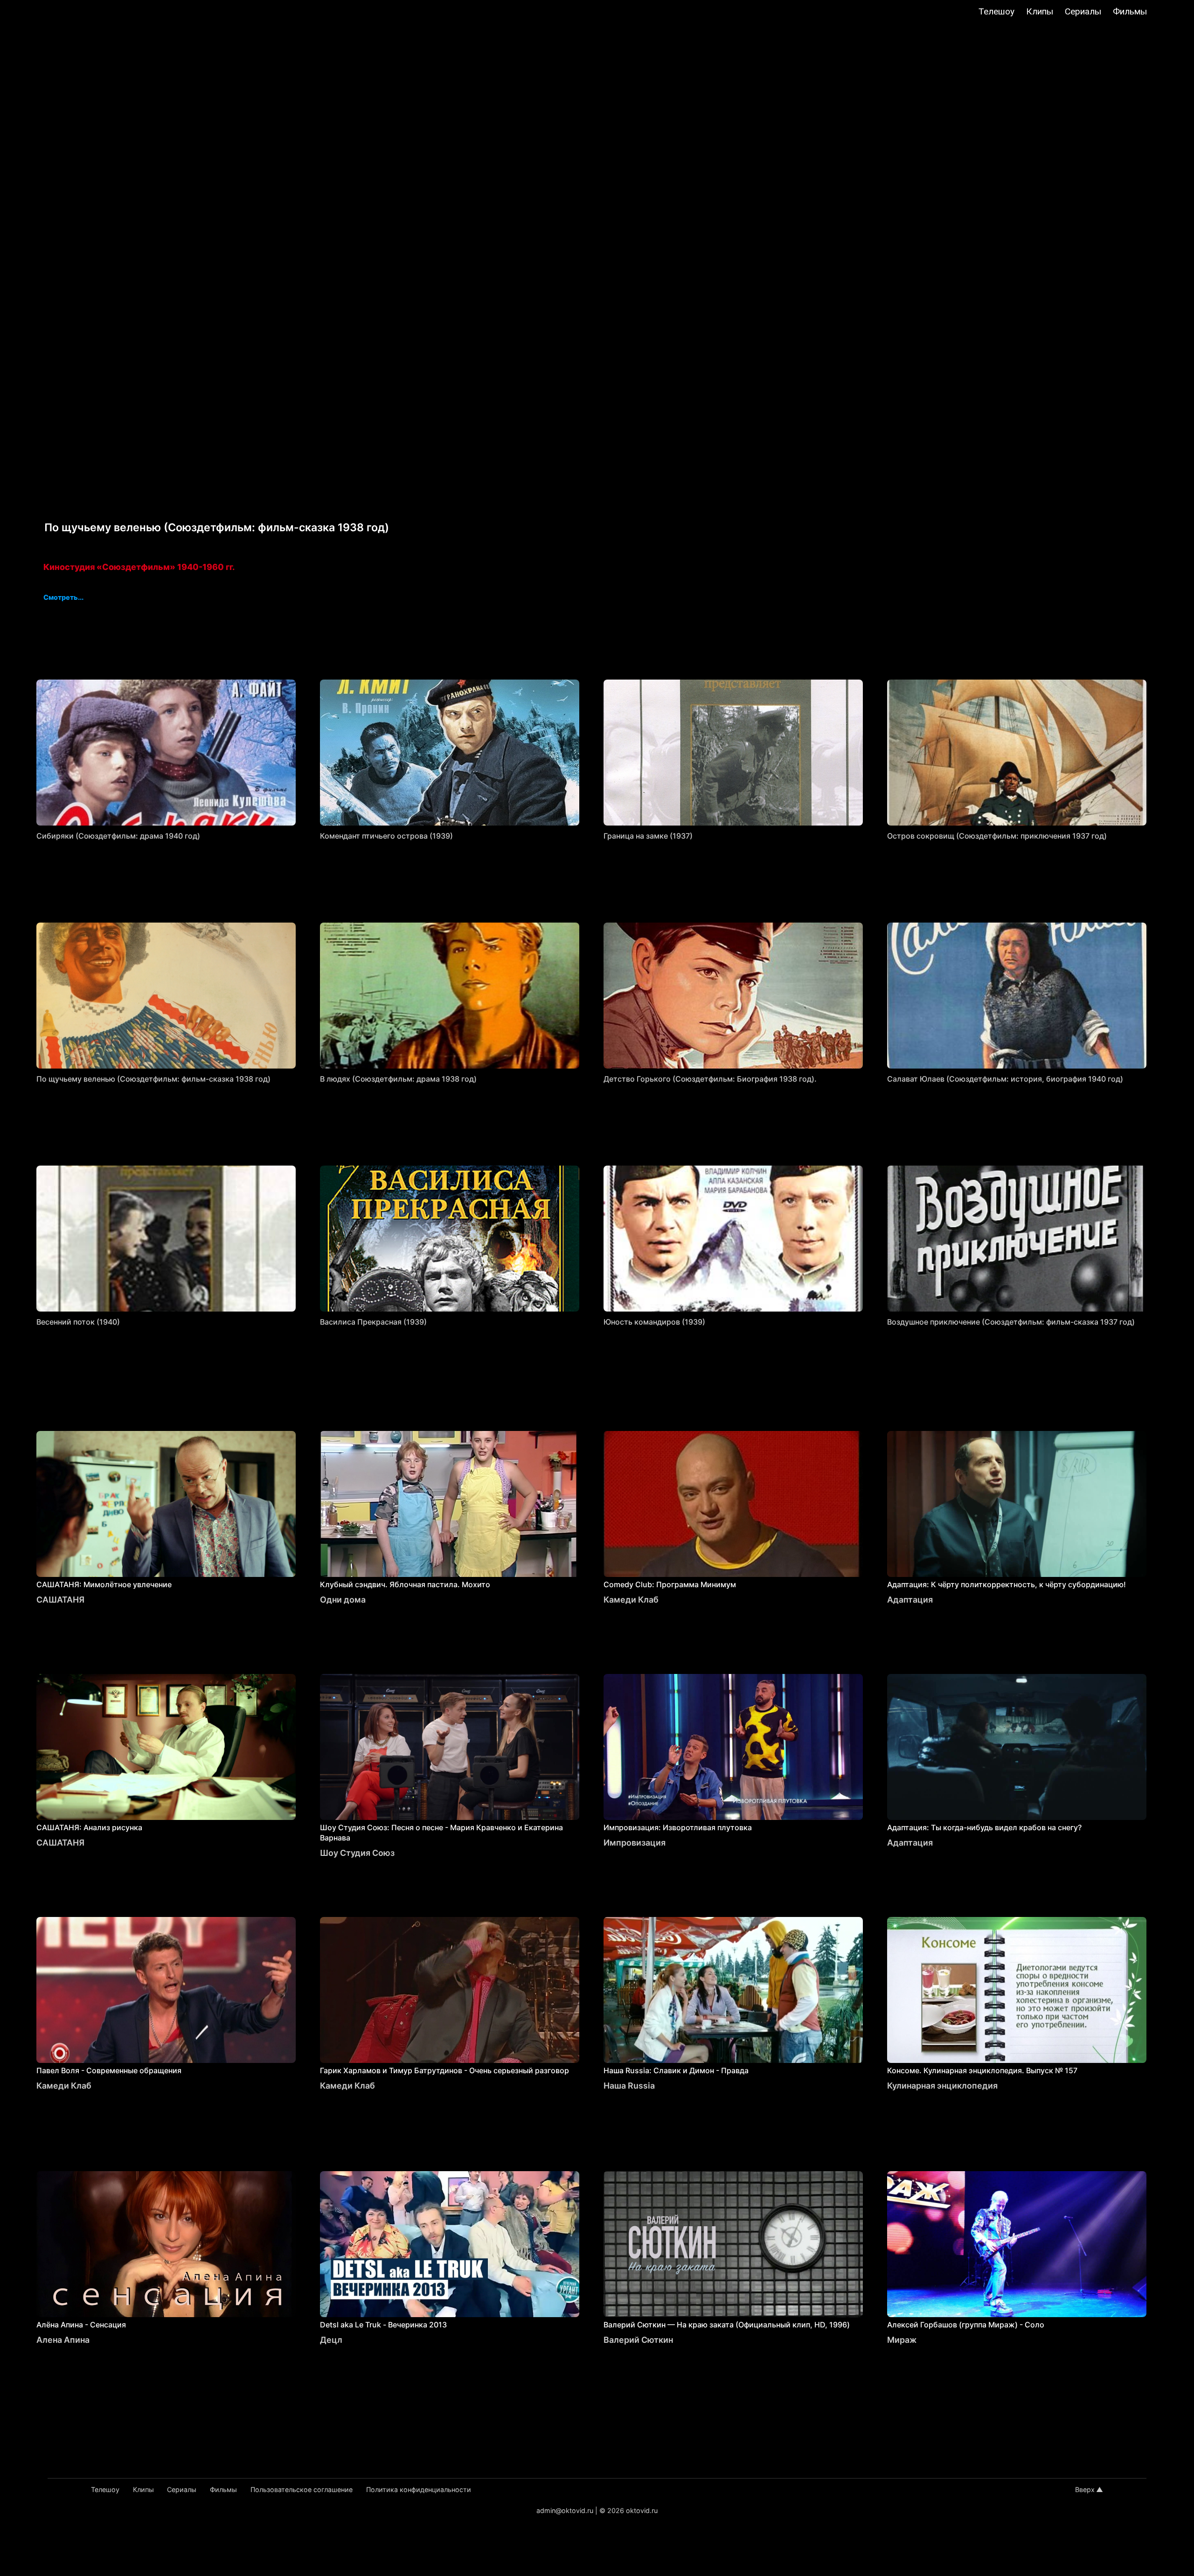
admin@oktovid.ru (565, 2510)
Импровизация (635, 1843)
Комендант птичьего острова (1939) (386, 836)
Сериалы (1083, 11)
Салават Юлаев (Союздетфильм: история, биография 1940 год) (1005, 1079)
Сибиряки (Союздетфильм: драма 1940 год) (118, 836)
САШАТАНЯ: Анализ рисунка (89, 1827)
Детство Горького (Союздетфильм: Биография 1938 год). (710, 1079)
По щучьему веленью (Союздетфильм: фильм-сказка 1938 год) (153, 1079)
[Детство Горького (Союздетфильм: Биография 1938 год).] (733, 996)
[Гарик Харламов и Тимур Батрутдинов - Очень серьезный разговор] (450, 1990)
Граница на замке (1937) (648, 836)
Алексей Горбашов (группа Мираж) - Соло (966, 2325)
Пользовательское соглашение (302, 2489)
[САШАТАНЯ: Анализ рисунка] (166, 1747)
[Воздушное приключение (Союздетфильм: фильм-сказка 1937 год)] (1017, 1239)
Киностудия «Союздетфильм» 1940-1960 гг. (139, 567)
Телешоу (996, 11)
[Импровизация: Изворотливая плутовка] (733, 1747)
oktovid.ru (642, 2510)
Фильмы (1130, 11)
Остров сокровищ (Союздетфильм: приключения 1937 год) (997, 836)
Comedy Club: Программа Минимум (670, 1584)
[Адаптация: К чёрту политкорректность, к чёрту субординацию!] (1017, 1504)
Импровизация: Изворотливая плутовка (678, 1827)
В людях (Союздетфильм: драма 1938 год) (398, 1079)
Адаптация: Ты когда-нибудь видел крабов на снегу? (984, 1827)
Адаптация (910, 1600)
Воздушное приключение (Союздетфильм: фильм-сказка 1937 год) (1011, 1322)
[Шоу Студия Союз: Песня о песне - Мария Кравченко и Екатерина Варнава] (450, 1747)
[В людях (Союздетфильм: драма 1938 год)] (450, 996)
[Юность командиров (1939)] (733, 1239)
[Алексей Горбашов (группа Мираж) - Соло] (1017, 2244)
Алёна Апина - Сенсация (81, 2325)
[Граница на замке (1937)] (733, 753)
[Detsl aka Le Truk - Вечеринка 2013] (450, 2244)
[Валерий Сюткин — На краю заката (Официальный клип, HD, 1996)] (733, 2244)
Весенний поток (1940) (78, 1322)
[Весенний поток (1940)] (166, 1239)
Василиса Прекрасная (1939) (373, 1322)
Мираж (902, 2340)
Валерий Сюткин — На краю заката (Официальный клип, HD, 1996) (727, 2325)
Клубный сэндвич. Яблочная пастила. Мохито (405, 1584)
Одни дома (343, 1600)
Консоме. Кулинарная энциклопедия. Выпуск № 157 (982, 2070)
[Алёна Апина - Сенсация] (166, 2244)
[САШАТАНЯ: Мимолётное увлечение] (166, 1504)
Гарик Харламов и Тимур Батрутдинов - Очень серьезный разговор (444, 2070)
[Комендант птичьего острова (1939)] (450, 753)
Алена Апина (63, 2340)
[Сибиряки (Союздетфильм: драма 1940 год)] (166, 753)
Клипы (1040, 11)
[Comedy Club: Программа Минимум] (733, 1504)
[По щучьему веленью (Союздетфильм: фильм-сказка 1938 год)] (166, 996)
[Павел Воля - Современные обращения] (166, 1990)
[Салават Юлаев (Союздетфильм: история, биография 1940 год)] (1017, 996)
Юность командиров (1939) (654, 1322)
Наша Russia (629, 2086)
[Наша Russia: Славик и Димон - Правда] (733, 1990)
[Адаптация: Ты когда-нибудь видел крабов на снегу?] (1017, 1747)
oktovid (57, 13)
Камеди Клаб (631, 1600)
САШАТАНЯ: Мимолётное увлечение (104, 1584)
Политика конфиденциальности (419, 2489)
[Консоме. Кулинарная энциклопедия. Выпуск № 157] (1017, 1990)
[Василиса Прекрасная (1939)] (450, 1239)
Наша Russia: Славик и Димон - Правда (676, 2070)
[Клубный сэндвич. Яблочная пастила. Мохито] (450, 1504)
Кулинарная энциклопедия (942, 2086)
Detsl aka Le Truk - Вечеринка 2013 (383, 2325)
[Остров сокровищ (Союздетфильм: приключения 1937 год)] (1017, 753)
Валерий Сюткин (638, 2340)
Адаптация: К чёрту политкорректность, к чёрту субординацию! (1007, 1584)
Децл (331, 2340)
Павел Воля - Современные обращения (109, 2070)
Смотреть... (63, 598)
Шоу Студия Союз (357, 1853)
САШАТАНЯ (60, 1600)
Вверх (1085, 2489)
